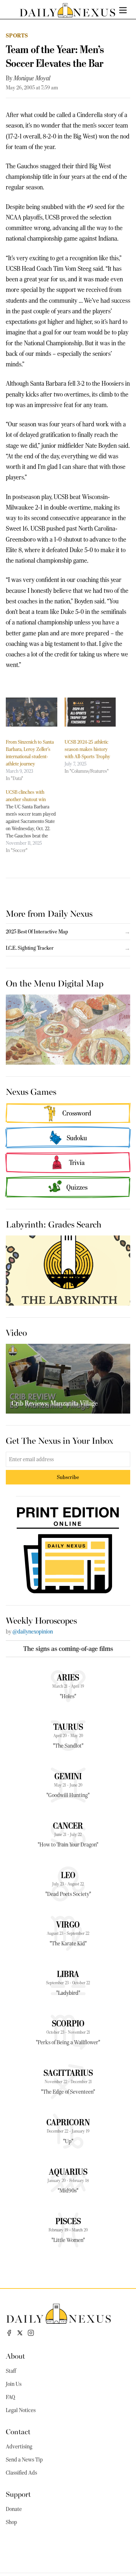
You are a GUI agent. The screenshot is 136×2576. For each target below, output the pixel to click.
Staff (11, 2371)
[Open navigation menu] (123, 10)
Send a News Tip (24, 2460)
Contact (18, 2431)
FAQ (11, 2397)
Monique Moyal (32, 78)
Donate (14, 2509)
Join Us (14, 2384)
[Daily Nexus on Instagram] (31, 2333)
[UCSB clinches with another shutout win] (35, 821)
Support (18, 2494)
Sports (17, 35)
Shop (11, 2522)
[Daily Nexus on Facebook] (9, 2333)
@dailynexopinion (33, 1632)
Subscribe (68, 1477)
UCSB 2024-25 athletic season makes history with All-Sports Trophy (87, 749)
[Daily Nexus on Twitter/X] (20, 2333)
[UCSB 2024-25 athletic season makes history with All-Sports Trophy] (90, 712)
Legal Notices (21, 2410)
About (15, 2356)
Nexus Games (31, 1091)
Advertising (19, 2447)
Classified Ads (21, 2473)
